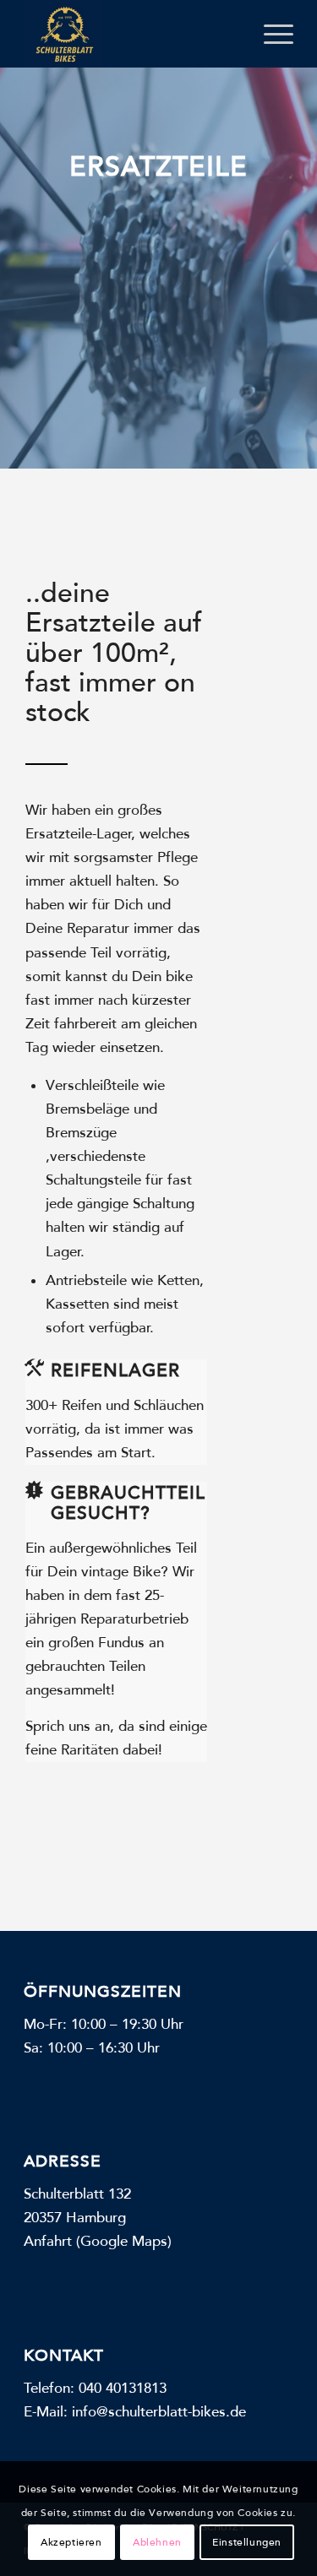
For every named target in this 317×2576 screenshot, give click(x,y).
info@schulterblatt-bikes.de (159, 2412)
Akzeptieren (71, 2542)
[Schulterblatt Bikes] (131, 34)
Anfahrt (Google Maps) (98, 2241)
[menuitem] (270, 34)
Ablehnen (157, 2542)
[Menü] (270, 34)
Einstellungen (247, 2542)
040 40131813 (123, 2388)
